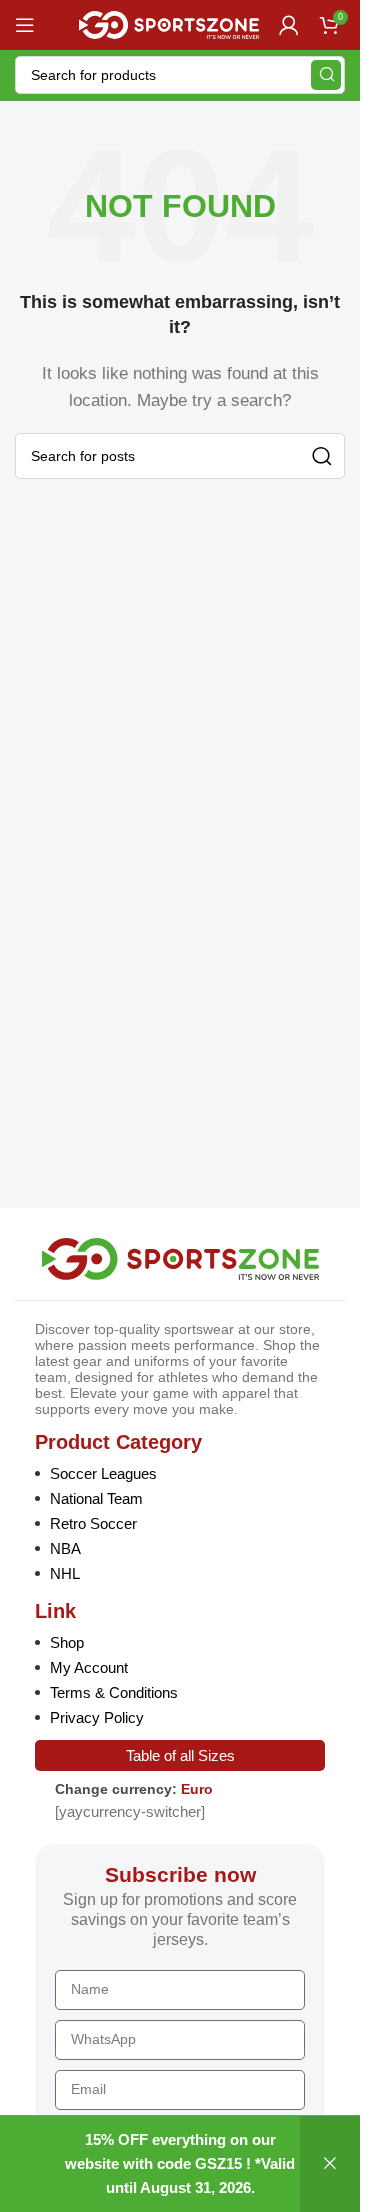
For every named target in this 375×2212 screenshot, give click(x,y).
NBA (65, 1548)
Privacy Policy (97, 1717)
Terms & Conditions (114, 1692)
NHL (65, 1573)
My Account (89, 1667)
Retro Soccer (93, 1523)
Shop (67, 1642)
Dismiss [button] (330, 2164)
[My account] (289, 25)
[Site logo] (169, 23)
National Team (96, 1498)
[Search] (326, 75)
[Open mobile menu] (25, 25)
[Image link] (180, 1257)
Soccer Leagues (103, 1473)
